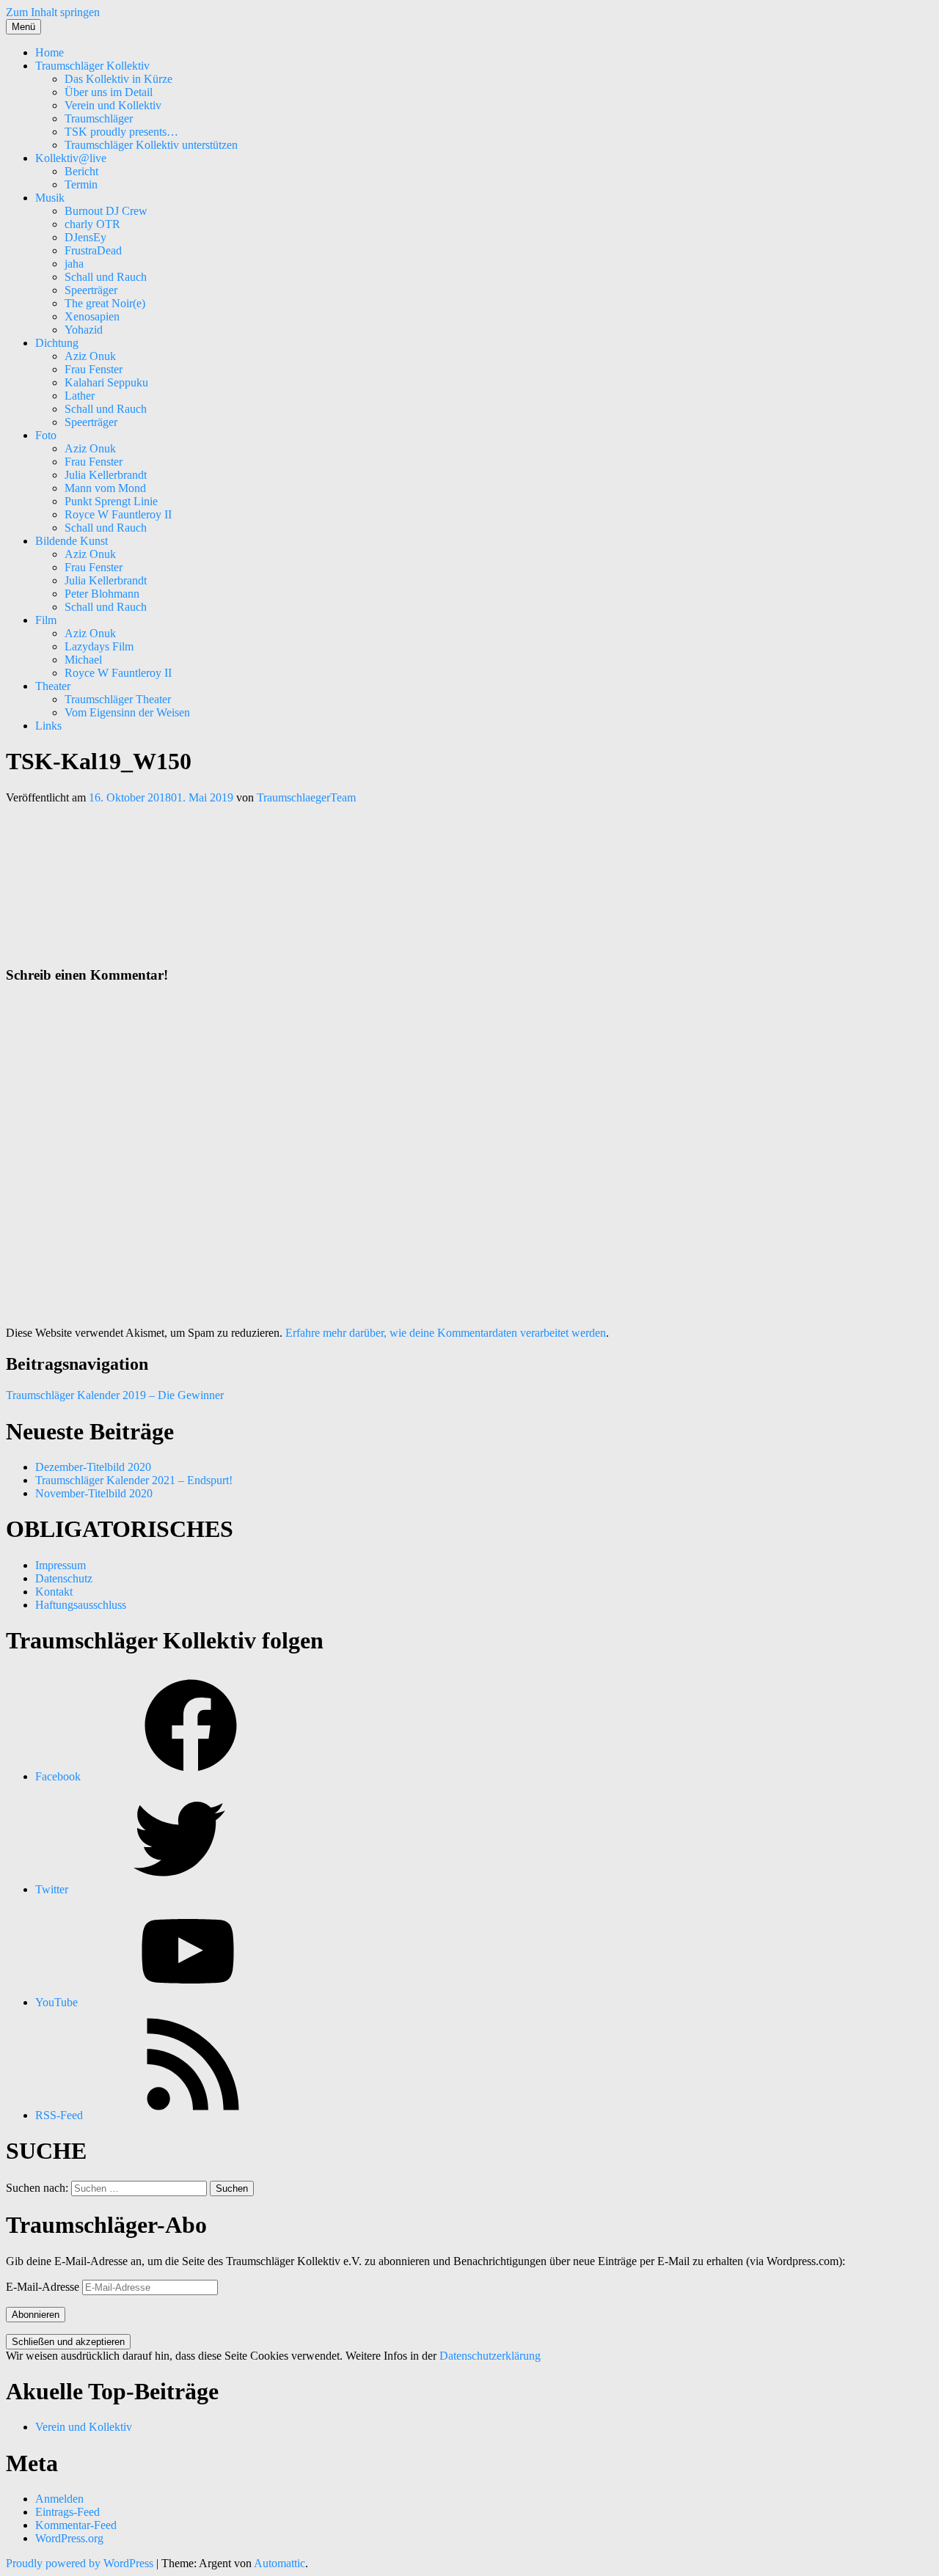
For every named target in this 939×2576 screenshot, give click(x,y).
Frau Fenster (94, 369)
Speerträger (91, 290)
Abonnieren (36, 2315)
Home (50, 52)
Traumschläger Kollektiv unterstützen (151, 145)
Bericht (81, 171)
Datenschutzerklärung (490, 2356)
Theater (53, 686)
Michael (83, 660)
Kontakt (54, 1592)
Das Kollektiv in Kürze (118, 79)
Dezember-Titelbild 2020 (93, 1467)
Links (48, 726)
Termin (81, 184)
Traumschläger (99, 118)
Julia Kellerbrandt (106, 475)
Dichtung (57, 343)
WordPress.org (69, 2538)
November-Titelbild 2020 (94, 1493)
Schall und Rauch (106, 277)
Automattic (279, 2563)
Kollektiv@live (71, 158)
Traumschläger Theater (118, 699)
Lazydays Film (99, 646)
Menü (23, 27)
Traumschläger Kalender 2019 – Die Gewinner (115, 1395)
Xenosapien (92, 316)
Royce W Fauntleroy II (118, 514)
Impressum (61, 1565)
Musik (50, 198)
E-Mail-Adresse (44, 2287)
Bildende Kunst (72, 541)
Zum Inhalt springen (53, 12)
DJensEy (85, 237)
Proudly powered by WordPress (80, 2563)
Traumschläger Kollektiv (92, 66)
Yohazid (84, 330)
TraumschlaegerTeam (306, 797)
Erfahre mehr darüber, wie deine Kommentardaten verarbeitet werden (446, 1333)
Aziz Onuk (90, 356)
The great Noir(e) (105, 303)
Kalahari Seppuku (106, 382)
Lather (80, 396)
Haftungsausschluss (81, 1605)
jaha (74, 264)
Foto (46, 435)
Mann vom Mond (105, 488)
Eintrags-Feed (67, 2512)
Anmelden (59, 2499)
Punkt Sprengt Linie (111, 501)
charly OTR (92, 224)
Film (46, 620)
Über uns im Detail (109, 92)
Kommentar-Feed (76, 2525)
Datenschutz (64, 1578)
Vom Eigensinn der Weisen (127, 712)
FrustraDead (93, 250)
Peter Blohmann (102, 594)
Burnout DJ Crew (106, 211)
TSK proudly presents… (121, 132)
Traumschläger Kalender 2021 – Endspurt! (134, 1480)
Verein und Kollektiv (113, 105)
